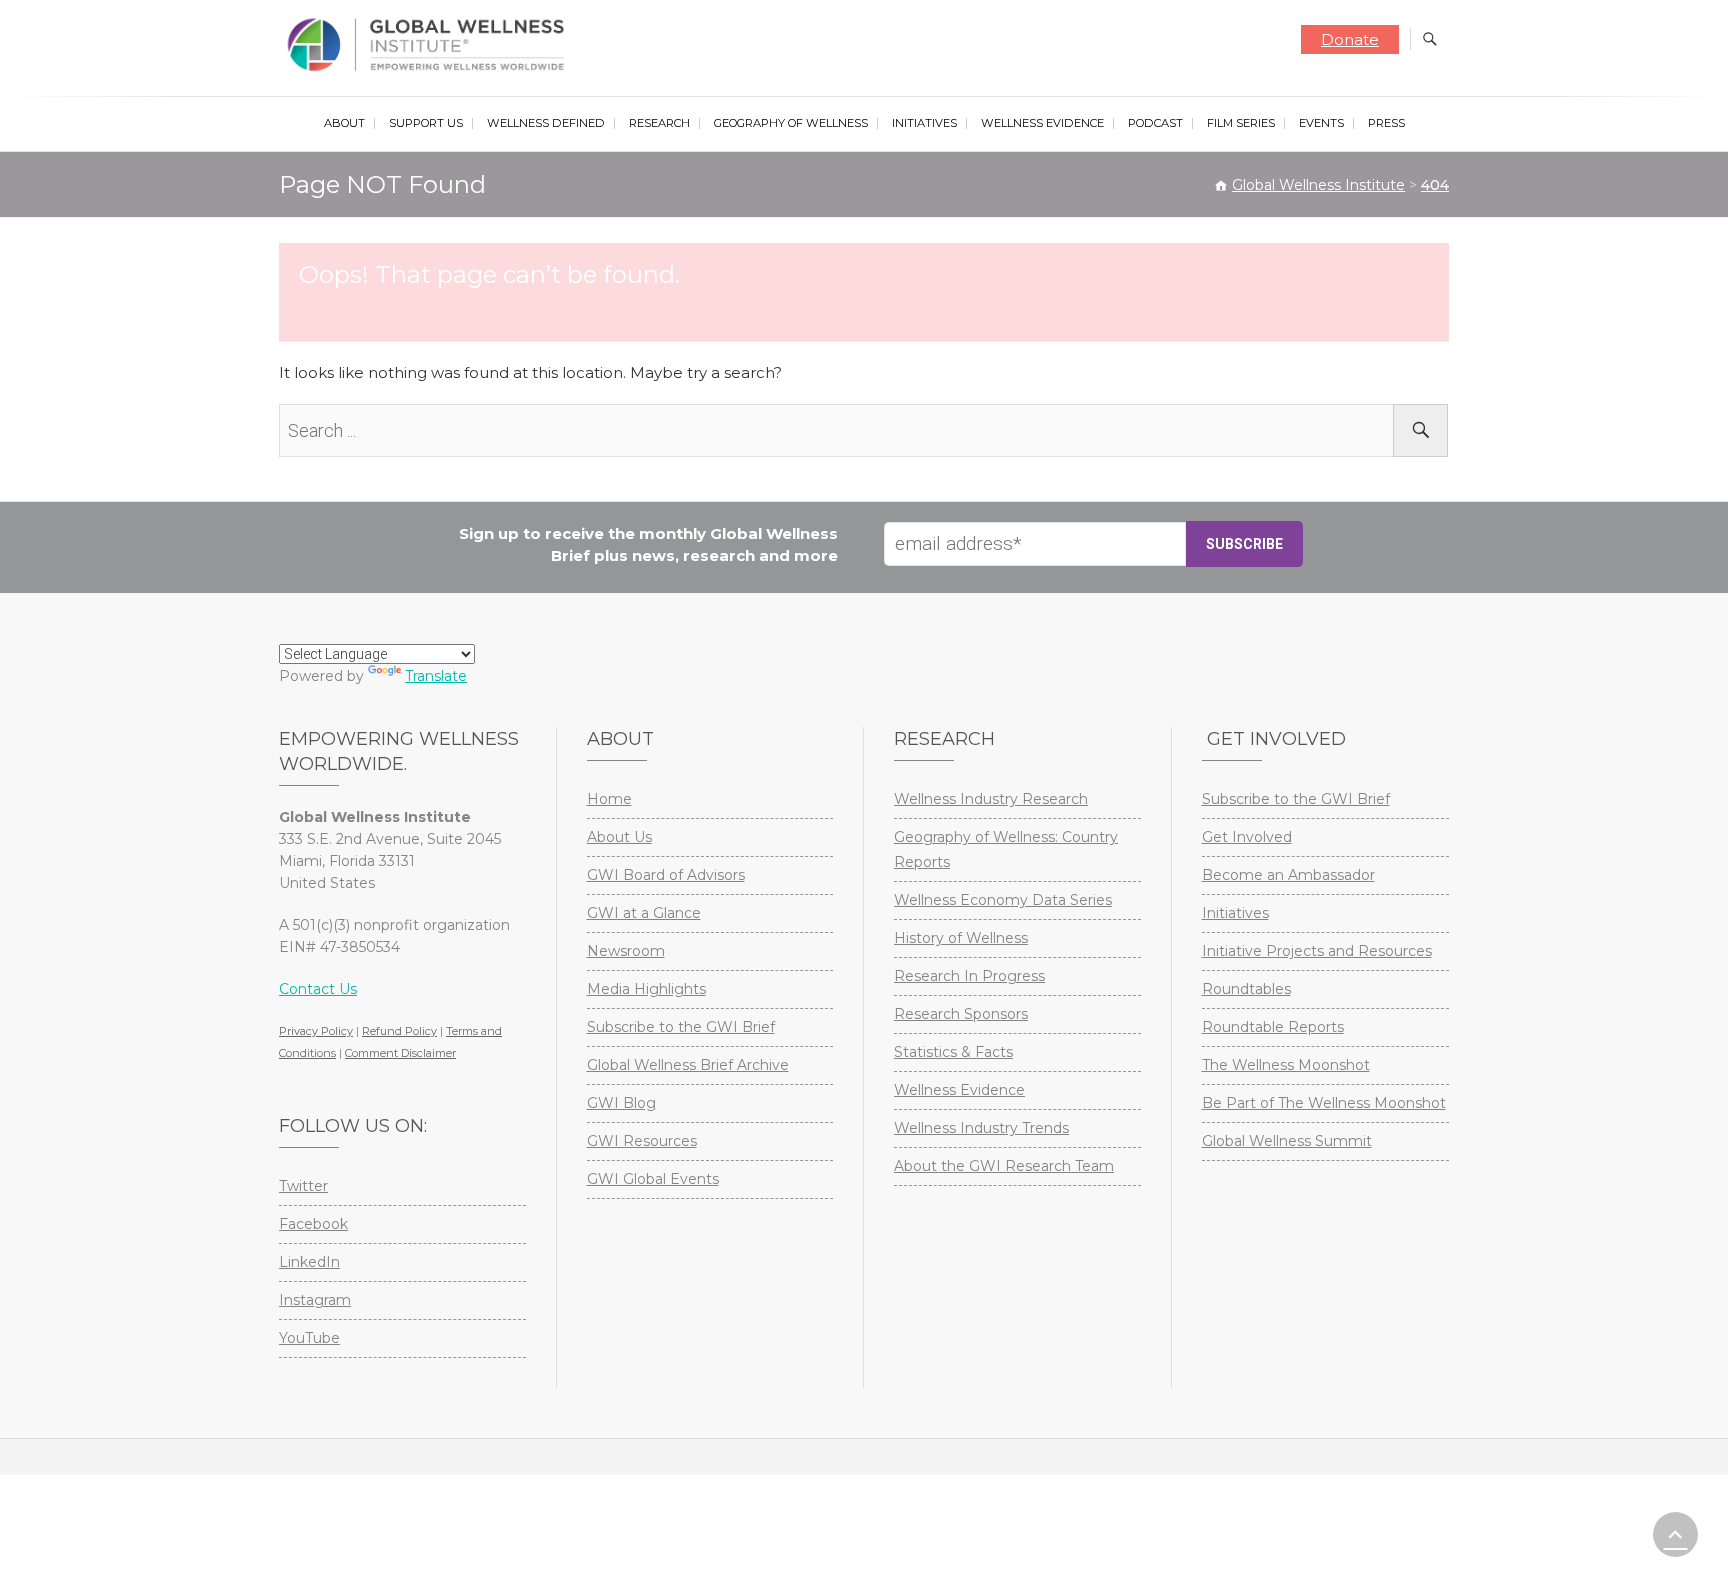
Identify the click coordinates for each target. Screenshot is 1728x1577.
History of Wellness (961, 938)
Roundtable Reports (1273, 1027)
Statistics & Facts (953, 1052)
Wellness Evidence (1042, 123)
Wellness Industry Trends (981, 1128)
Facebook (313, 1224)
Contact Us (318, 989)
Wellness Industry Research (991, 799)
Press (1386, 123)
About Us (619, 837)
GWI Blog (621, 1103)
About (344, 123)
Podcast (1155, 123)
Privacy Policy (316, 1031)
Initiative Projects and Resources (1317, 951)
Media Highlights (646, 989)
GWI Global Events (653, 1179)
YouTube (309, 1338)
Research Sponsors (961, 1014)
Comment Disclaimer (400, 1053)
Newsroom (626, 951)
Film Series (1241, 123)
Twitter (303, 1186)
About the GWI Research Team (1004, 1166)
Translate (436, 676)
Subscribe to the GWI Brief (681, 1027)
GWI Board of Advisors (666, 875)
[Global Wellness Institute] (430, 45)
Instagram (315, 1300)
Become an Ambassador (1288, 875)
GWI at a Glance (644, 913)
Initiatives (924, 123)
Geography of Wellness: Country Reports (1006, 849)
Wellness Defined (546, 123)
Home (609, 799)
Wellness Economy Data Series (1003, 900)
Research (659, 123)
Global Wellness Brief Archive (688, 1065)
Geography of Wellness (791, 123)
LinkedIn (309, 1262)
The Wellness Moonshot (1286, 1065)
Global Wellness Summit (1287, 1141)
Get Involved (1247, 837)
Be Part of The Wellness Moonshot (1324, 1103)
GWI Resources (642, 1141)
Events (1321, 123)
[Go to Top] (1675, 1534)
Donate (1350, 39)
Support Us (426, 123)
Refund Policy (399, 1031)
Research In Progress (969, 976)
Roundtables (1246, 989)
